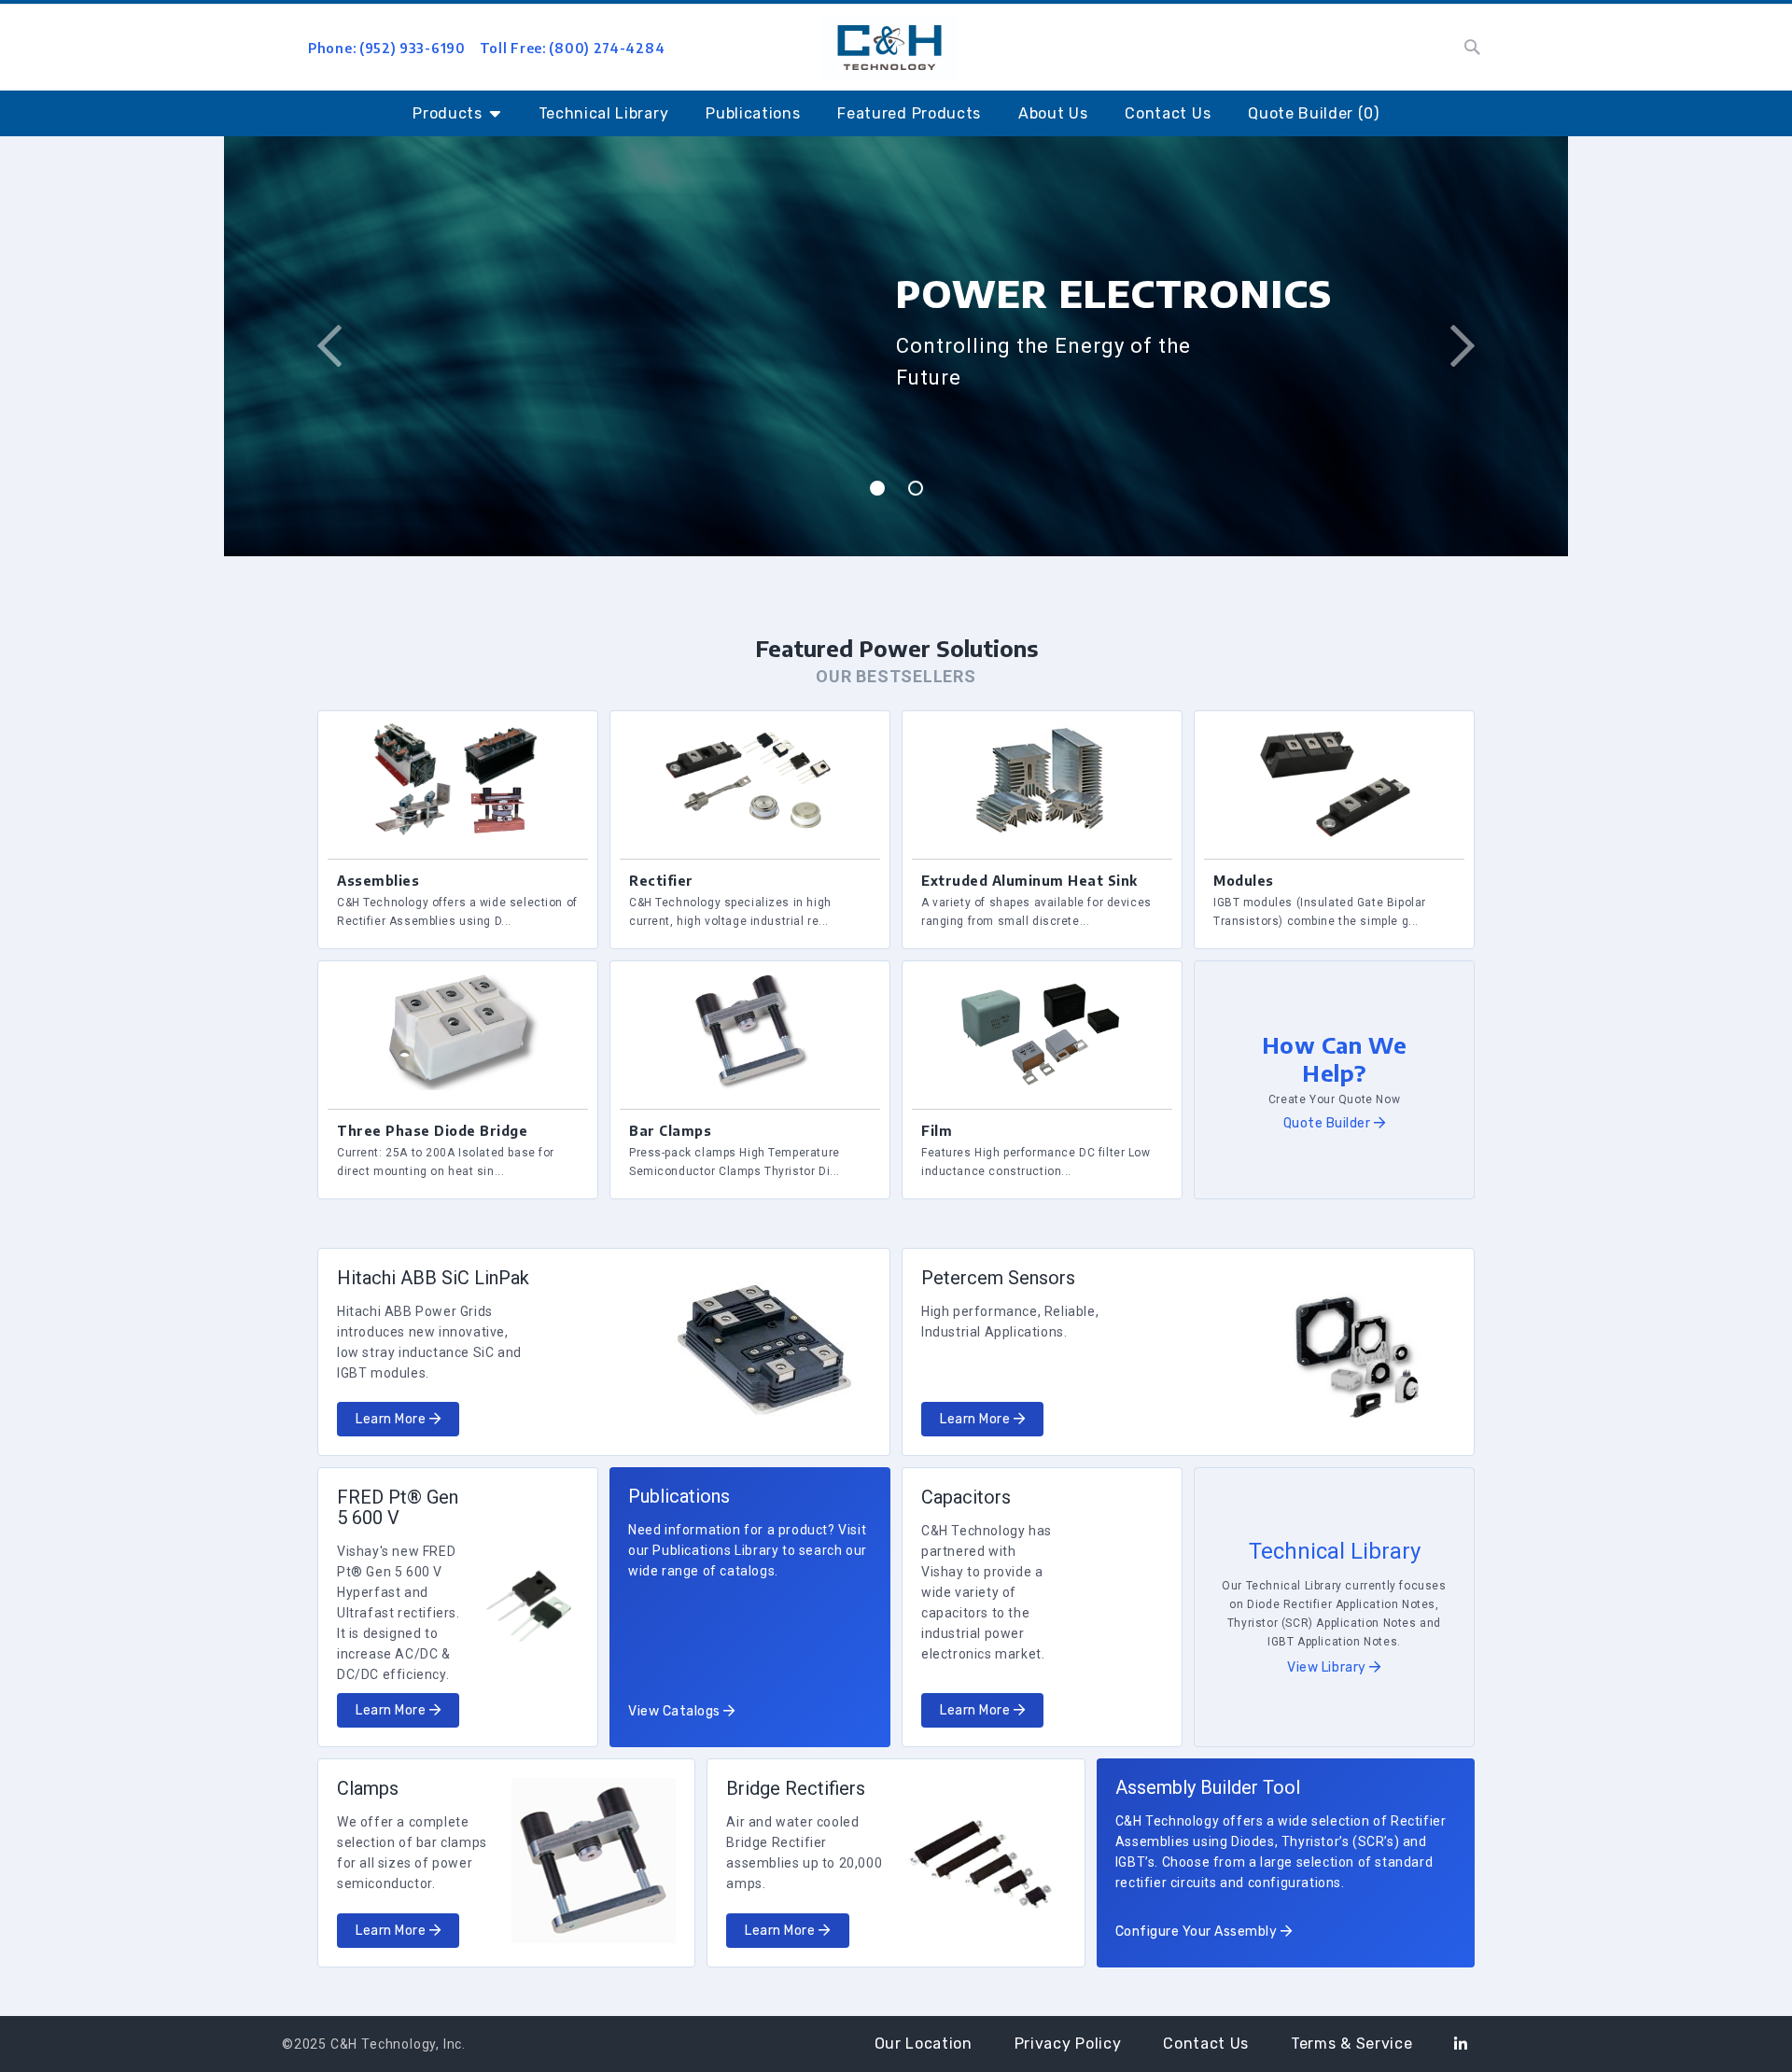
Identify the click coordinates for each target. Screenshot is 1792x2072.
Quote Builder (1329, 1123)
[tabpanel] (896, 346)
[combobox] (1290, 48)
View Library (1328, 1667)
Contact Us (1168, 113)
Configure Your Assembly (1198, 1932)
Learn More (392, 1419)
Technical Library (604, 113)
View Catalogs (676, 1711)
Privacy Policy (1068, 2044)
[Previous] (329, 346)
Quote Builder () (1314, 113)
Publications (753, 113)
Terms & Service (1351, 2044)
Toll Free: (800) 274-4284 (573, 48)
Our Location (924, 2044)
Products (447, 113)
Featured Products (909, 113)
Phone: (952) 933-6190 (387, 48)
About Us (1053, 113)
